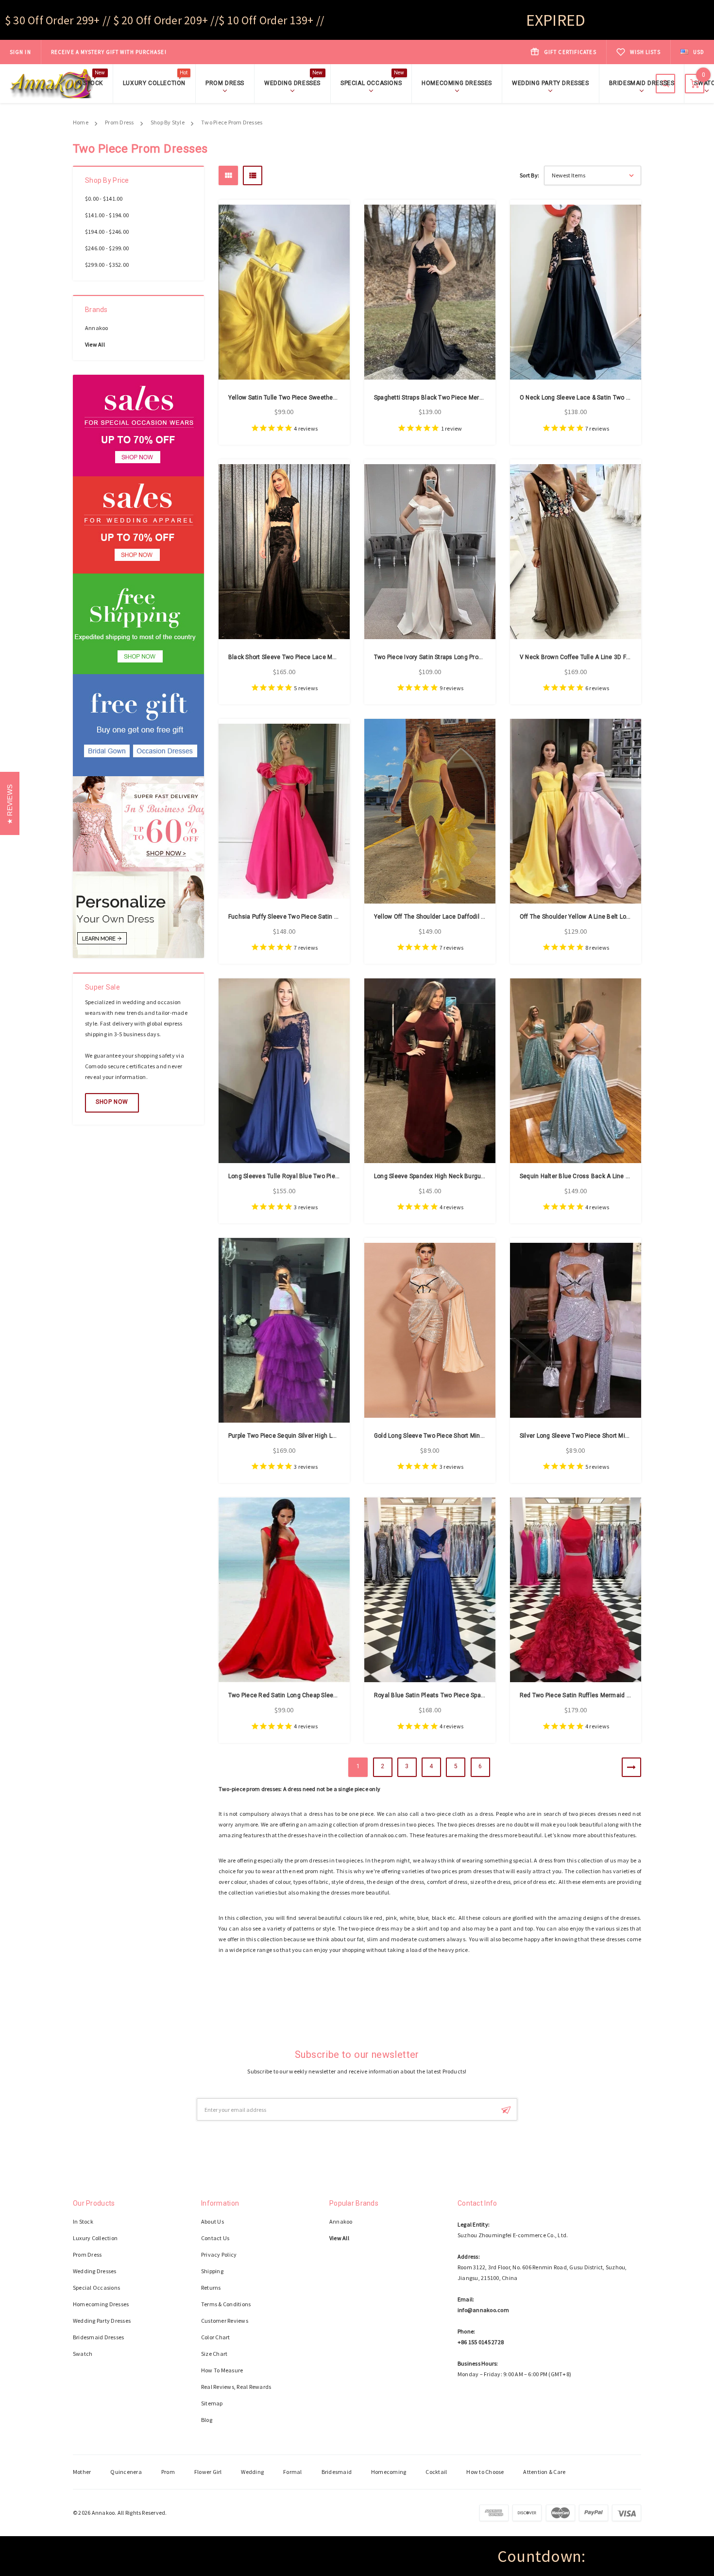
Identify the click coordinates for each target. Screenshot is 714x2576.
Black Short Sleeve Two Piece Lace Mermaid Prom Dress (307, 657)
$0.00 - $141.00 (104, 199)
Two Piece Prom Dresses (232, 122)
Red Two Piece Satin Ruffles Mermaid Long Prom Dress (597, 1695)
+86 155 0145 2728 (481, 2342)
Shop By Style (168, 122)
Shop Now (112, 1102)
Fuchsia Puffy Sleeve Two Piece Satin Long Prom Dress (305, 917)
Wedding (252, 2472)
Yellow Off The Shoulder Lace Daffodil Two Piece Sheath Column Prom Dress (481, 917)
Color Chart (216, 2337)
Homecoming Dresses (457, 83)
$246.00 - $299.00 (107, 248)
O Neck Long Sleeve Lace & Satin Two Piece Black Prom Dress (606, 398)
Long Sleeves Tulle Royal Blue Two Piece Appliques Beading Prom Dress (329, 1176)
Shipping (212, 2271)
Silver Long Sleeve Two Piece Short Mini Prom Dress (592, 1436)
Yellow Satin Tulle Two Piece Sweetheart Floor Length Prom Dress (320, 398)
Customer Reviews (225, 2321)
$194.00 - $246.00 (107, 232)
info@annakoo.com (483, 2310)
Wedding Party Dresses (551, 83)
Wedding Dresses (294, 82)
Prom (168, 2472)
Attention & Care (544, 2472)
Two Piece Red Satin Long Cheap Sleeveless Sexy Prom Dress (315, 1695)
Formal (292, 2472)
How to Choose (485, 2472)
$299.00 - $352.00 (107, 265)
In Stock (90, 82)
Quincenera (126, 2472)
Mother (82, 2472)
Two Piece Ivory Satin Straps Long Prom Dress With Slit (450, 657)
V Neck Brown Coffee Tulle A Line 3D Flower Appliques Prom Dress (612, 657)
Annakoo (97, 328)
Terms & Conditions (226, 2304)
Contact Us (215, 2238)
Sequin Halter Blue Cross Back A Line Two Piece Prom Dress (604, 1176)
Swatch (83, 2354)
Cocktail (436, 2472)
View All (95, 344)
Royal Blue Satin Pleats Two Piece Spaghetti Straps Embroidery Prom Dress (479, 1695)
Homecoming (389, 2472)
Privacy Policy (219, 2254)
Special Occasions (372, 82)
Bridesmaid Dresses (642, 83)
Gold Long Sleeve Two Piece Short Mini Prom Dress (445, 1436)
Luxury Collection (155, 82)
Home (81, 122)
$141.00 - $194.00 (107, 215)
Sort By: (529, 175)
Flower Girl (208, 2472)
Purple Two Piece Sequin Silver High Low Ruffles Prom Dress (312, 1436)
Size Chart (214, 2354)
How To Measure (222, 2370)
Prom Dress (225, 83)
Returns (211, 2288)
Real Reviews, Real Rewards (236, 2387)
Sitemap (212, 2403)
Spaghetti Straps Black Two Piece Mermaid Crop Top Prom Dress (463, 398)
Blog (207, 2420)
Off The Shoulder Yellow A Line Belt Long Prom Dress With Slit (606, 917)
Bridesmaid (337, 2472)
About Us (212, 2221)
